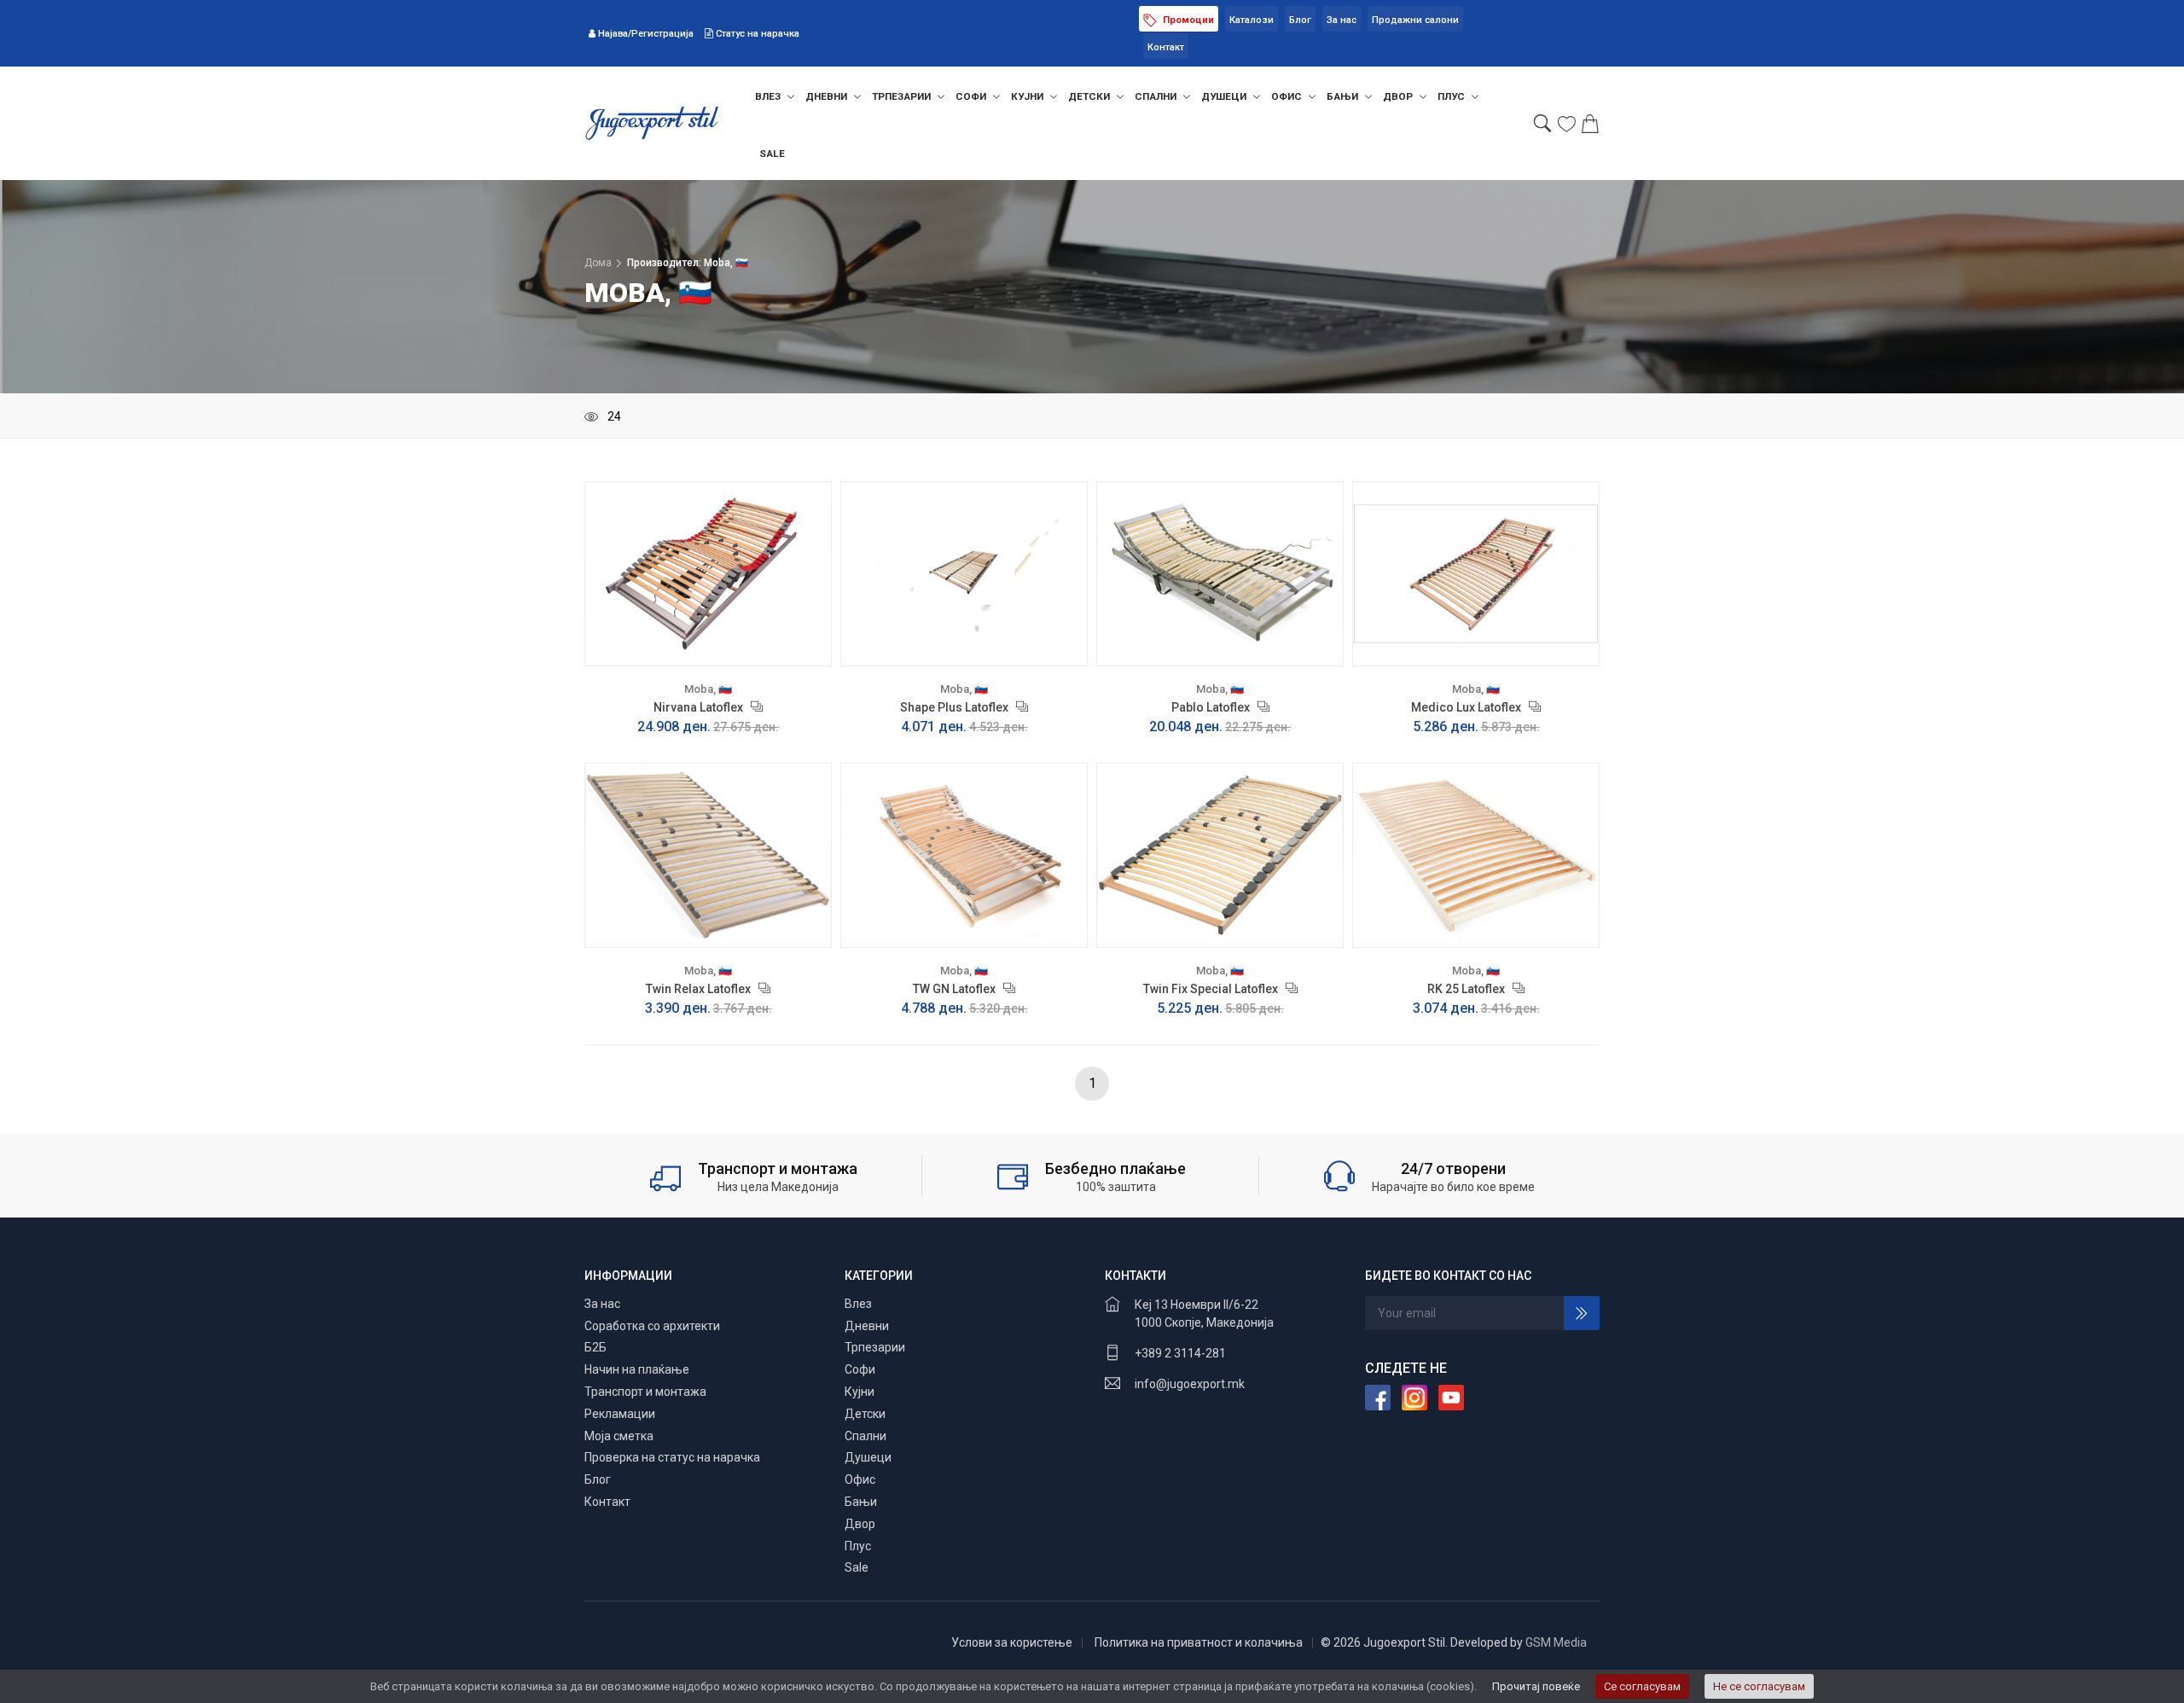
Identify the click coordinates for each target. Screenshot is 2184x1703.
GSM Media (1556, 1642)
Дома (598, 263)
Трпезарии (903, 96)
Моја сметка (619, 1436)
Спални (1157, 96)
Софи (972, 96)
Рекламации (620, 1414)
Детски (1090, 96)
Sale (772, 154)
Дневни (828, 96)
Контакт (1166, 47)
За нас (1342, 20)
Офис (1288, 96)
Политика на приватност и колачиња (1199, 1642)
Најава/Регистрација (646, 34)
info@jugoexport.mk (1190, 1384)
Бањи (1344, 96)
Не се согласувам (1759, 1686)
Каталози (1252, 20)
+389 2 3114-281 (1180, 1353)
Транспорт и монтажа (645, 1392)
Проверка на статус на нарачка (672, 1457)
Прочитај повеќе (1536, 1686)
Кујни (1028, 96)
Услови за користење (1012, 1642)
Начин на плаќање (637, 1369)
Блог (1300, 20)
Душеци (1225, 96)
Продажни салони (1415, 20)
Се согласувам (1642, 1686)
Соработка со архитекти (652, 1326)
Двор (1399, 96)
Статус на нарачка (756, 34)
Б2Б (595, 1347)
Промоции (1187, 20)
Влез (769, 96)
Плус (1452, 96)
